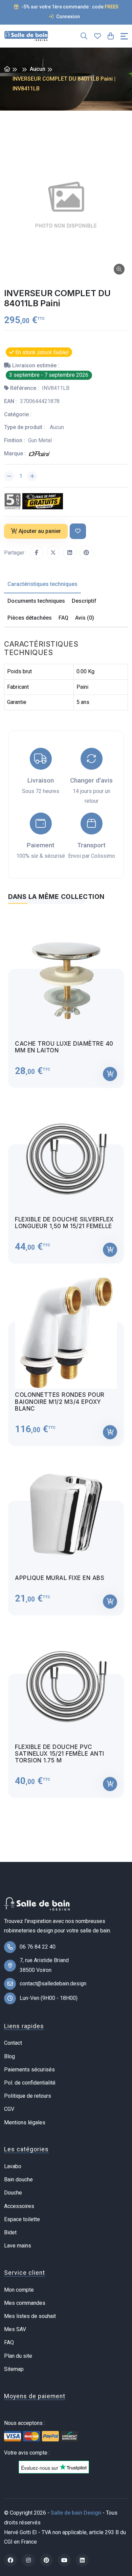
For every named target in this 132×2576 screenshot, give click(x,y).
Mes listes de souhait (30, 2316)
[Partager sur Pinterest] (86, 553)
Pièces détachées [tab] (30, 618)
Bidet (10, 2232)
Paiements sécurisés (29, 2070)
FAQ (9, 2342)
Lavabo (13, 2166)
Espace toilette (22, 2219)
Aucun (38, 69)
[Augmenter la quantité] (32, 476)
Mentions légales (25, 2122)
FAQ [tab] (63, 618)
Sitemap (14, 2369)
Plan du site (18, 2356)
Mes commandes (25, 2303)
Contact (13, 2043)
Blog (9, 2056)
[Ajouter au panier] (110, 1074)
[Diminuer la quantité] (9, 476)
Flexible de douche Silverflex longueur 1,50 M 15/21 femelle (64, 1223)
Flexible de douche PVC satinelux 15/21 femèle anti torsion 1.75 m (60, 1754)
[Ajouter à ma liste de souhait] (78, 531)
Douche (13, 2193)
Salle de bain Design (76, 2513)
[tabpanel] (66, 1355)
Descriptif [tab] (84, 601)
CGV (9, 2109)
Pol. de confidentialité (30, 2083)
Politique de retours (28, 2096)
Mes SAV (15, 2329)
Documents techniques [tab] (36, 601)
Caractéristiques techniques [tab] (42, 584)
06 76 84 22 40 (38, 1947)
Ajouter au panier (40, 531)
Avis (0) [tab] (85, 618)
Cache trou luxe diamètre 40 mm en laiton (64, 1047)
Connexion (68, 17)
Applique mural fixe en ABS (60, 1578)
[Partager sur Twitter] (53, 553)
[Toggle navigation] (124, 36)
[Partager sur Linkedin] (70, 553)
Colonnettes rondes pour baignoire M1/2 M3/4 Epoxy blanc (60, 1402)
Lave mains (18, 2246)
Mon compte (19, 2290)
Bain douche (18, 2179)
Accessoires (19, 2206)
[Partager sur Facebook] (37, 553)
